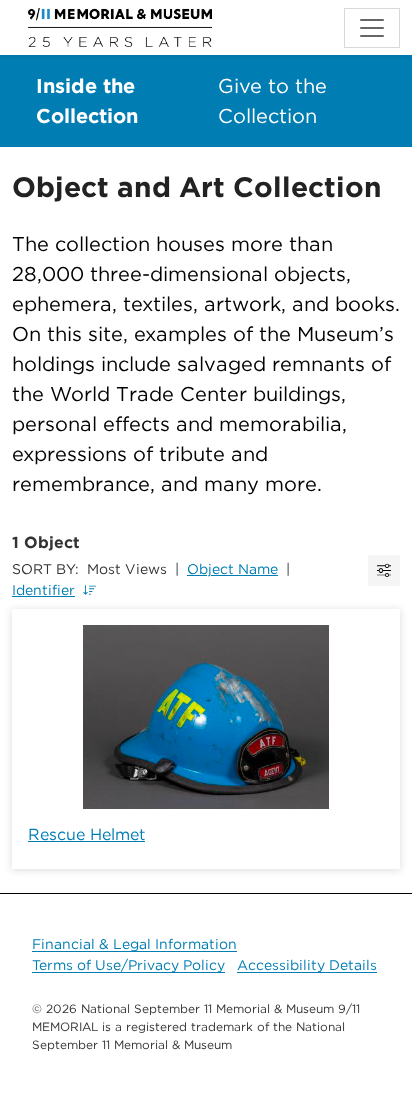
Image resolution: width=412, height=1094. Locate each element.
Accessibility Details (307, 965)
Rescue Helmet (86, 834)
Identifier (43, 590)
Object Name (232, 569)
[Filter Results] (384, 570)
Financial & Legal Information (134, 944)
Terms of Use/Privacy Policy (128, 965)
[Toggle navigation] (372, 28)
